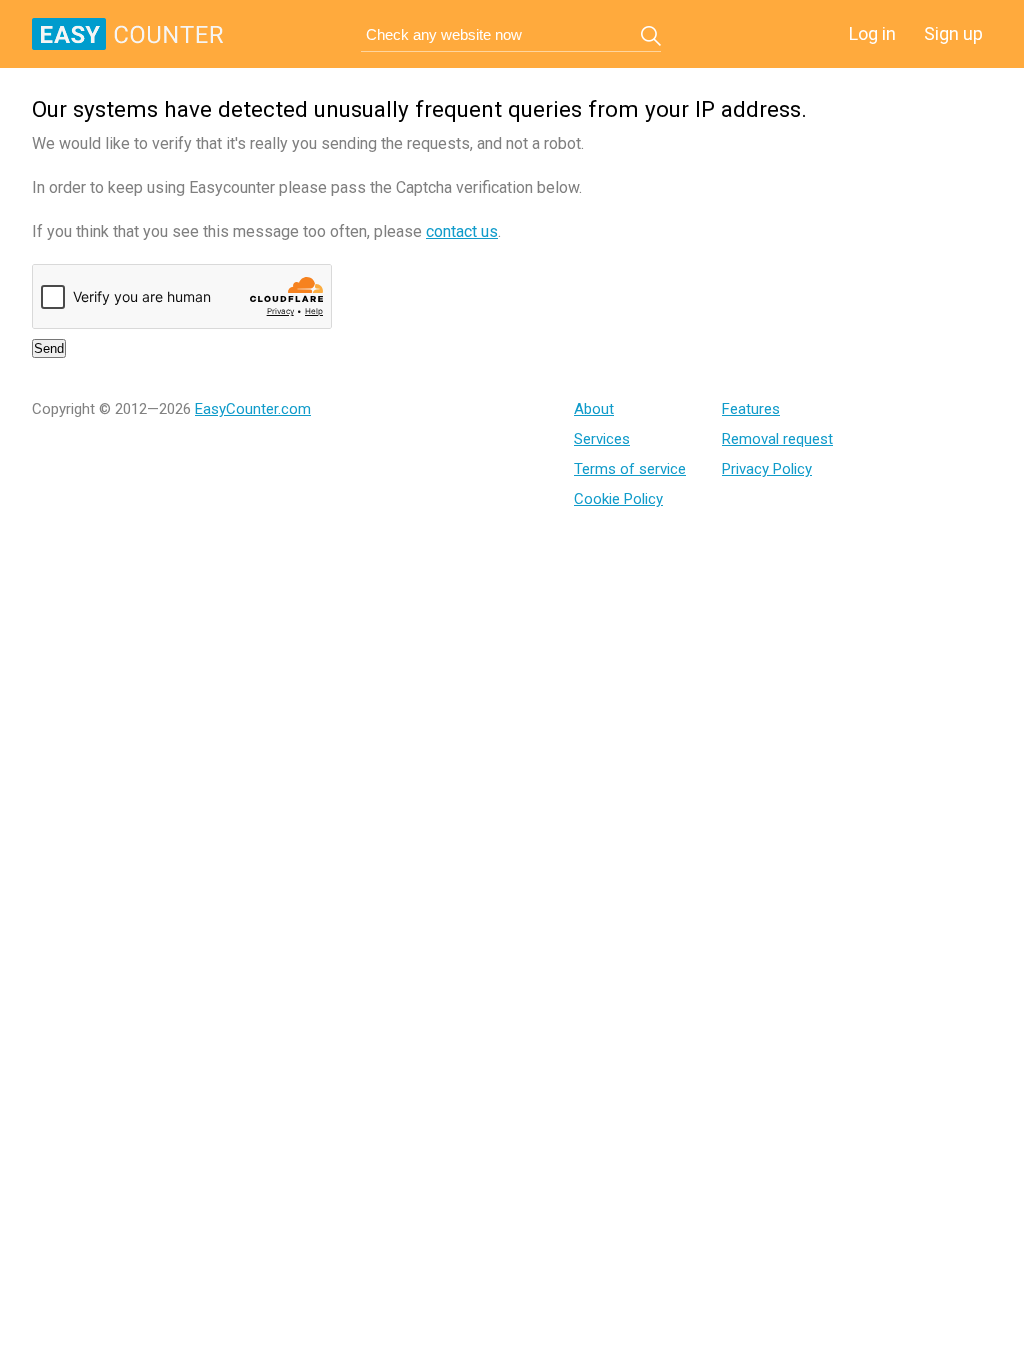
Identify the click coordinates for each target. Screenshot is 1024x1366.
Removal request (777, 439)
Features (751, 409)
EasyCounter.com (253, 409)
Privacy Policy (767, 469)
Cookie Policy (618, 499)
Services (602, 439)
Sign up (953, 33)
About (594, 409)
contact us (462, 231)
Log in (872, 33)
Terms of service (630, 469)
